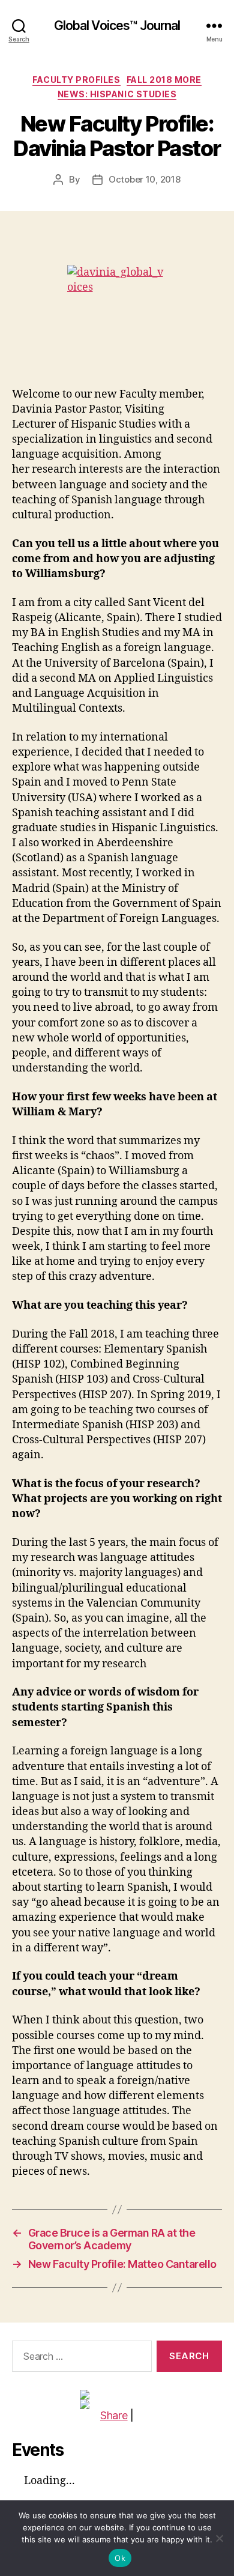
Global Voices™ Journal (117, 26)
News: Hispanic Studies (117, 94)
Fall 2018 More (164, 80)
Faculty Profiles (76, 80)
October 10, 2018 (145, 179)
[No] (219, 2538)
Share (114, 2415)
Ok (120, 2558)
